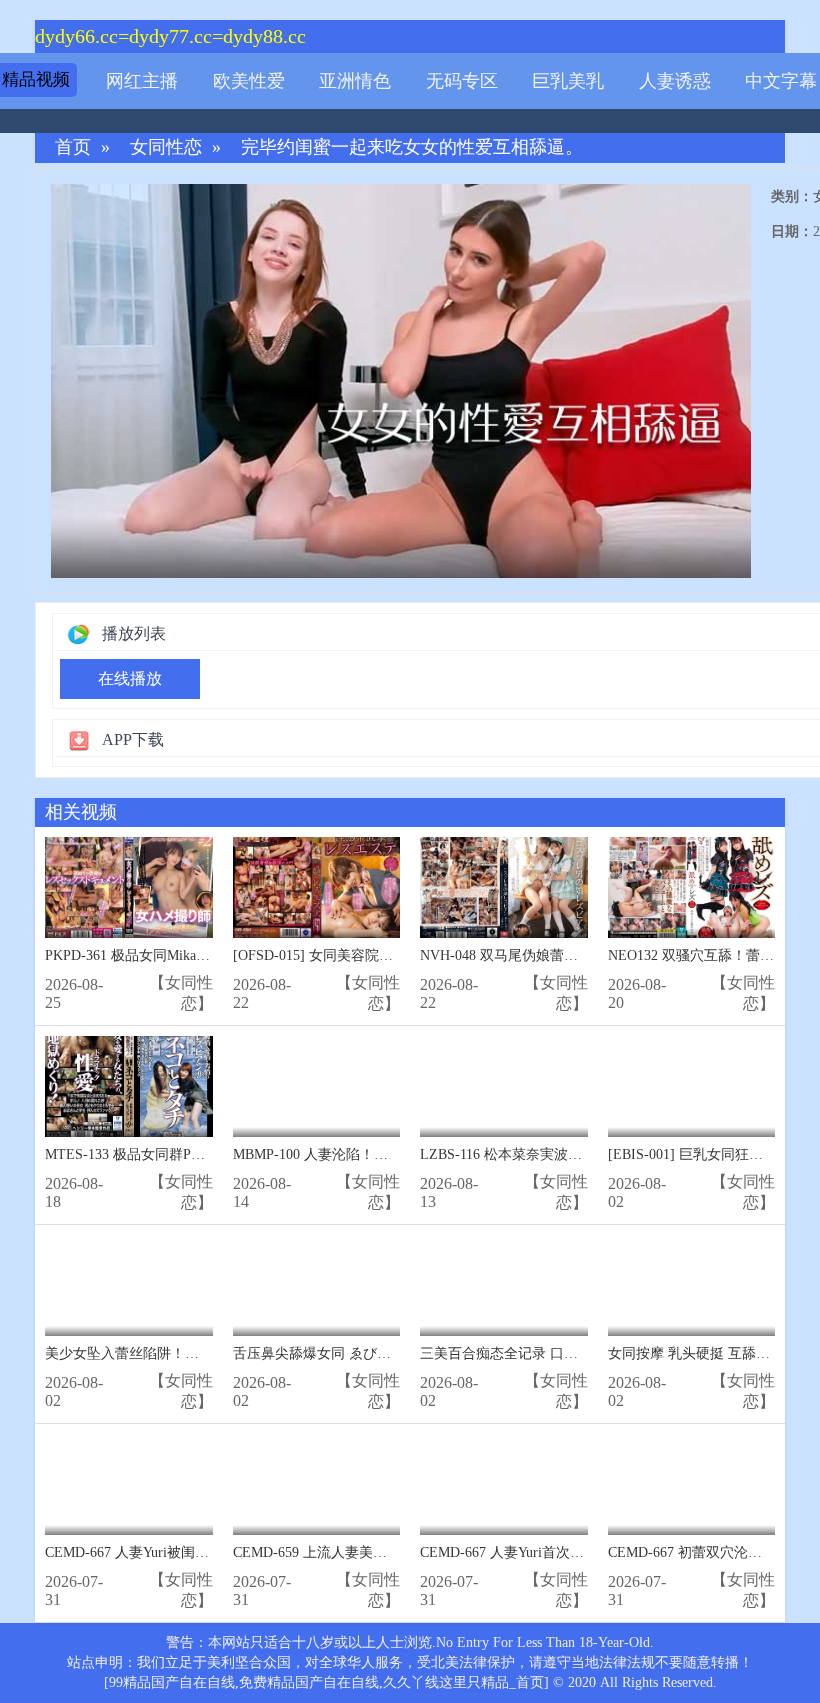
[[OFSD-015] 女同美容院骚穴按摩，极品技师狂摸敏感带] (317, 887)
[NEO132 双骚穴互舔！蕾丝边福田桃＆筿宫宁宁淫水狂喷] (692, 887)
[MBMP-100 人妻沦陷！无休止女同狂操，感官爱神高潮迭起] (317, 1086)
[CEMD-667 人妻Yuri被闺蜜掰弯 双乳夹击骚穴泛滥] (129, 1484)
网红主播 (142, 81)
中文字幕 (781, 81)
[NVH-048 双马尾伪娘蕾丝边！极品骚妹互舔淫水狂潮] (504, 887)
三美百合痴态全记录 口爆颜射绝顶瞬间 (541, 1353)
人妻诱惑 (675, 81)
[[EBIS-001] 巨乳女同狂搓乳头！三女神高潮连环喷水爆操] (692, 1086)
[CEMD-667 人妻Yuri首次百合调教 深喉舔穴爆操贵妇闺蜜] (504, 1484)
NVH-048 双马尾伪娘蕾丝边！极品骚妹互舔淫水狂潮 (583, 955)
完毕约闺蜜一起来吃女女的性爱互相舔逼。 (412, 147)
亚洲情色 (355, 81)
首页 (73, 147)
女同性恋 (166, 147)
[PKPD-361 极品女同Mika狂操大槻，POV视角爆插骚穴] (129, 887)
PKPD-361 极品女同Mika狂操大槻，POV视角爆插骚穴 (211, 955)
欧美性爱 (249, 81)
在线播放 (130, 678)
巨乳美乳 (568, 81)
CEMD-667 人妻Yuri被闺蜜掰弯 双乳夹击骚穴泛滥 (199, 1552)
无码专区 (462, 81)
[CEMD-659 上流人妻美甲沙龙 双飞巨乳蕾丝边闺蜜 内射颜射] (317, 1484)
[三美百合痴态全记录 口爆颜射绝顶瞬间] (504, 1285)
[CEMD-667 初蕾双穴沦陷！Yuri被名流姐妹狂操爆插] (692, 1484)
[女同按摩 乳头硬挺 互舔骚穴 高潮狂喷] (692, 1285)
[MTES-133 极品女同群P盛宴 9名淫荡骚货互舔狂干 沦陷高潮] (129, 1086)
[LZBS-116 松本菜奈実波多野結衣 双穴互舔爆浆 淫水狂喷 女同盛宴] (504, 1086)
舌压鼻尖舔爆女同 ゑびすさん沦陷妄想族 (361, 1353)
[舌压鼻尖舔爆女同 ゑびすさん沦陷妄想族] (317, 1285)
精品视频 (36, 79)
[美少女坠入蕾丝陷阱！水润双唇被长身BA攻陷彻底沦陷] (129, 1285)
